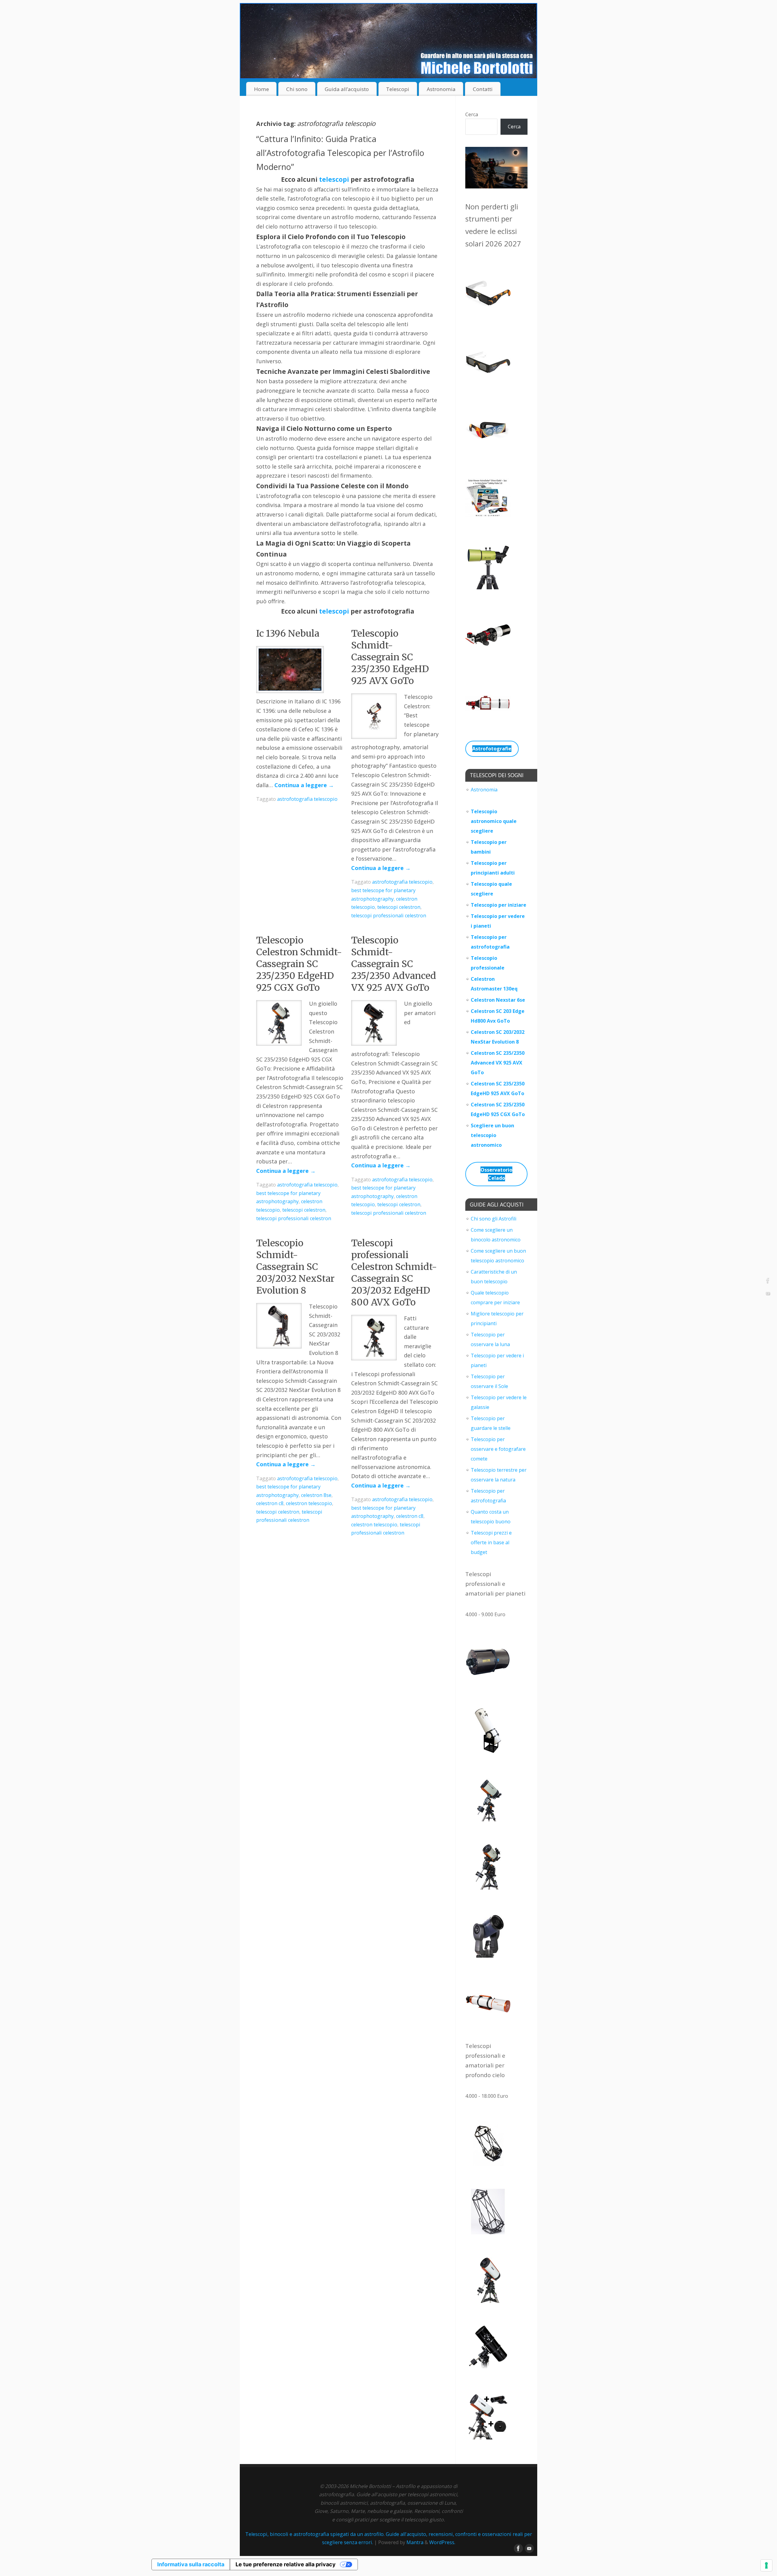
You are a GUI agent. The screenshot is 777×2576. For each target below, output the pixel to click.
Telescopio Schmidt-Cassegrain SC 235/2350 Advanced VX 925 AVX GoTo (394, 964)
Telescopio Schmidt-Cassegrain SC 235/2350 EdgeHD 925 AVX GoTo (390, 657)
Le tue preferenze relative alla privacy (286, 2564)
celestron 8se (316, 1495)
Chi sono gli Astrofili (494, 1219)
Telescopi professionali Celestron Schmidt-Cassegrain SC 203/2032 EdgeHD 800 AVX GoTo (394, 1273)
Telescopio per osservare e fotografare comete (498, 1449)
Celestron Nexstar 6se (498, 1000)
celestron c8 (270, 1503)
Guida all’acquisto (347, 89)
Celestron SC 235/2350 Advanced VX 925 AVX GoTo (498, 1063)
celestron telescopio (309, 1503)
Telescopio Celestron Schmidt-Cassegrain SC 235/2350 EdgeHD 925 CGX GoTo (299, 964)
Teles (477, 916)
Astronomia (441, 89)
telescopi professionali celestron (389, 916)
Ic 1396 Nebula (288, 633)
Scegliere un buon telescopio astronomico (492, 1135)
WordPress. (442, 2542)
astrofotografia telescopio (307, 799)
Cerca (472, 114)
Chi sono (297, 89)
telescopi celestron (399, 907)
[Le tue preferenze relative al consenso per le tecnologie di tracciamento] (766, 2565)
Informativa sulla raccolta (191, 2564)
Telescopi (398, 89)
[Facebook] (768, 1281)
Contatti (483, 89)
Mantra (415, 2542)
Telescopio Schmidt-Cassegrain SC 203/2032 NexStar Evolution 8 (295, 1267)
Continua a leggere (304, 785)
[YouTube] (768, 1295)
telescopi (334, 179)
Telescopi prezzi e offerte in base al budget (491, 1542)
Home (261, 89)
